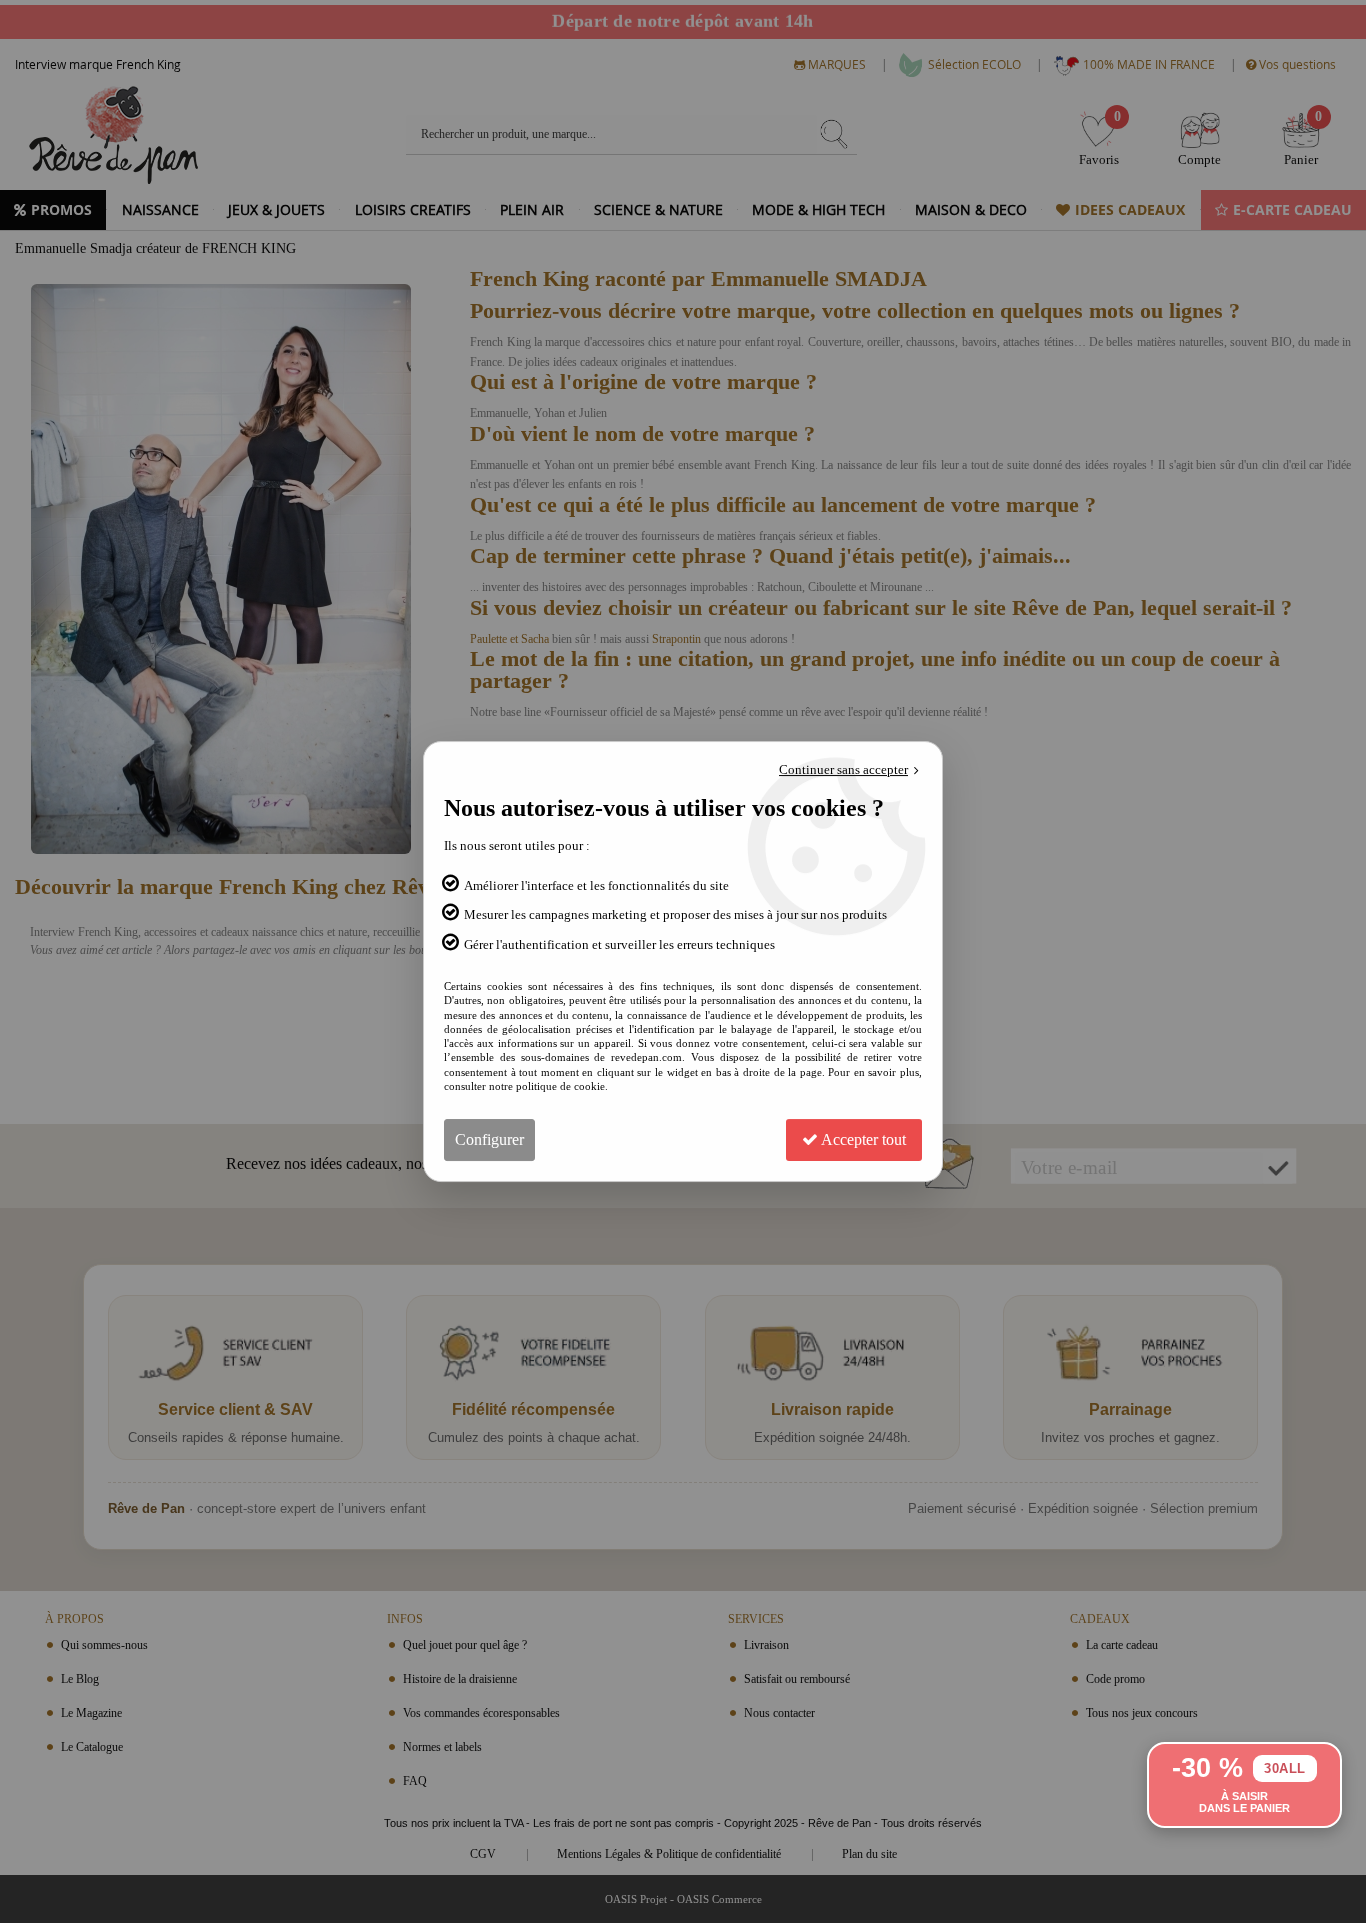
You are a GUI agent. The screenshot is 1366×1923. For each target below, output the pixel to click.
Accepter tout (862, 1139)
